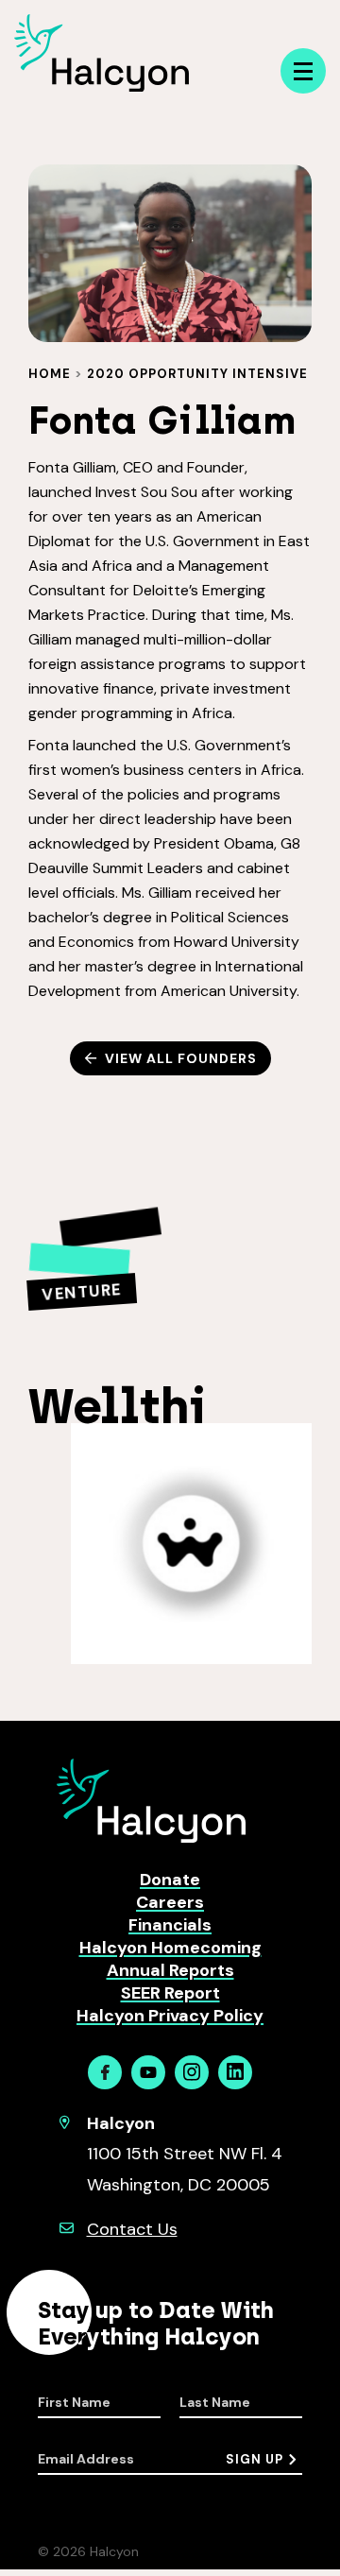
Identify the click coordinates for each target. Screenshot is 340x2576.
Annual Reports (170, 1970)
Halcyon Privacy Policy (170, 2016)
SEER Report (170, 1993)
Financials (170, 1925)
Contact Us (132, 2229)
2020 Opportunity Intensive (197, 374)
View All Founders (181, 1058)
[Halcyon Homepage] (102, 86)
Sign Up (255, 2459)
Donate (170, 1880)
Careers (170, 1902)
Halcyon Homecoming (170, 1948)
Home (50, 374)
